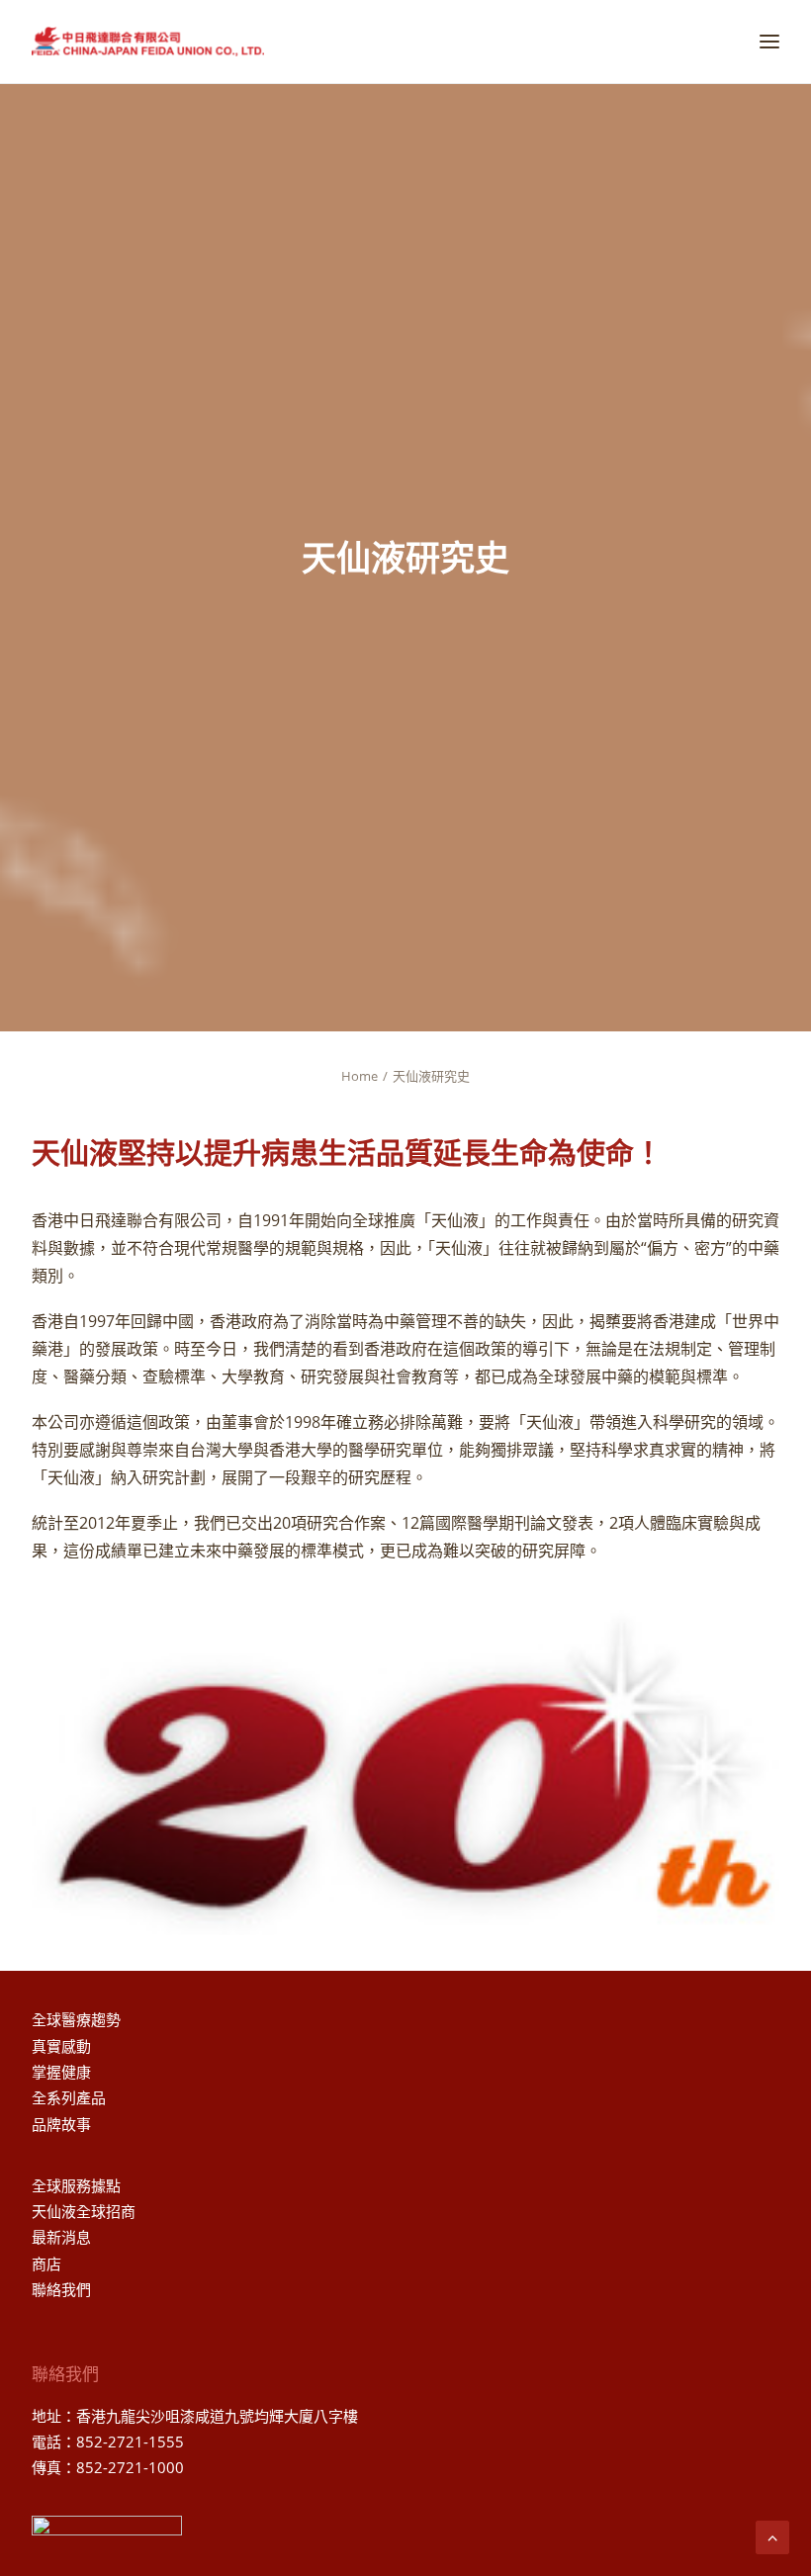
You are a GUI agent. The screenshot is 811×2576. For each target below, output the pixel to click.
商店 (46, 2264)
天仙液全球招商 (84, 2211)
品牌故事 (61, 2124)
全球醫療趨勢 (76, 2019)
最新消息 (61, 2237)
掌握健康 (61, 2072)
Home (360, 1076)
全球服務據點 (76, 2185)
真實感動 (61, 2046)
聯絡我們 (61, 2289)
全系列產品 (69, 2097)
